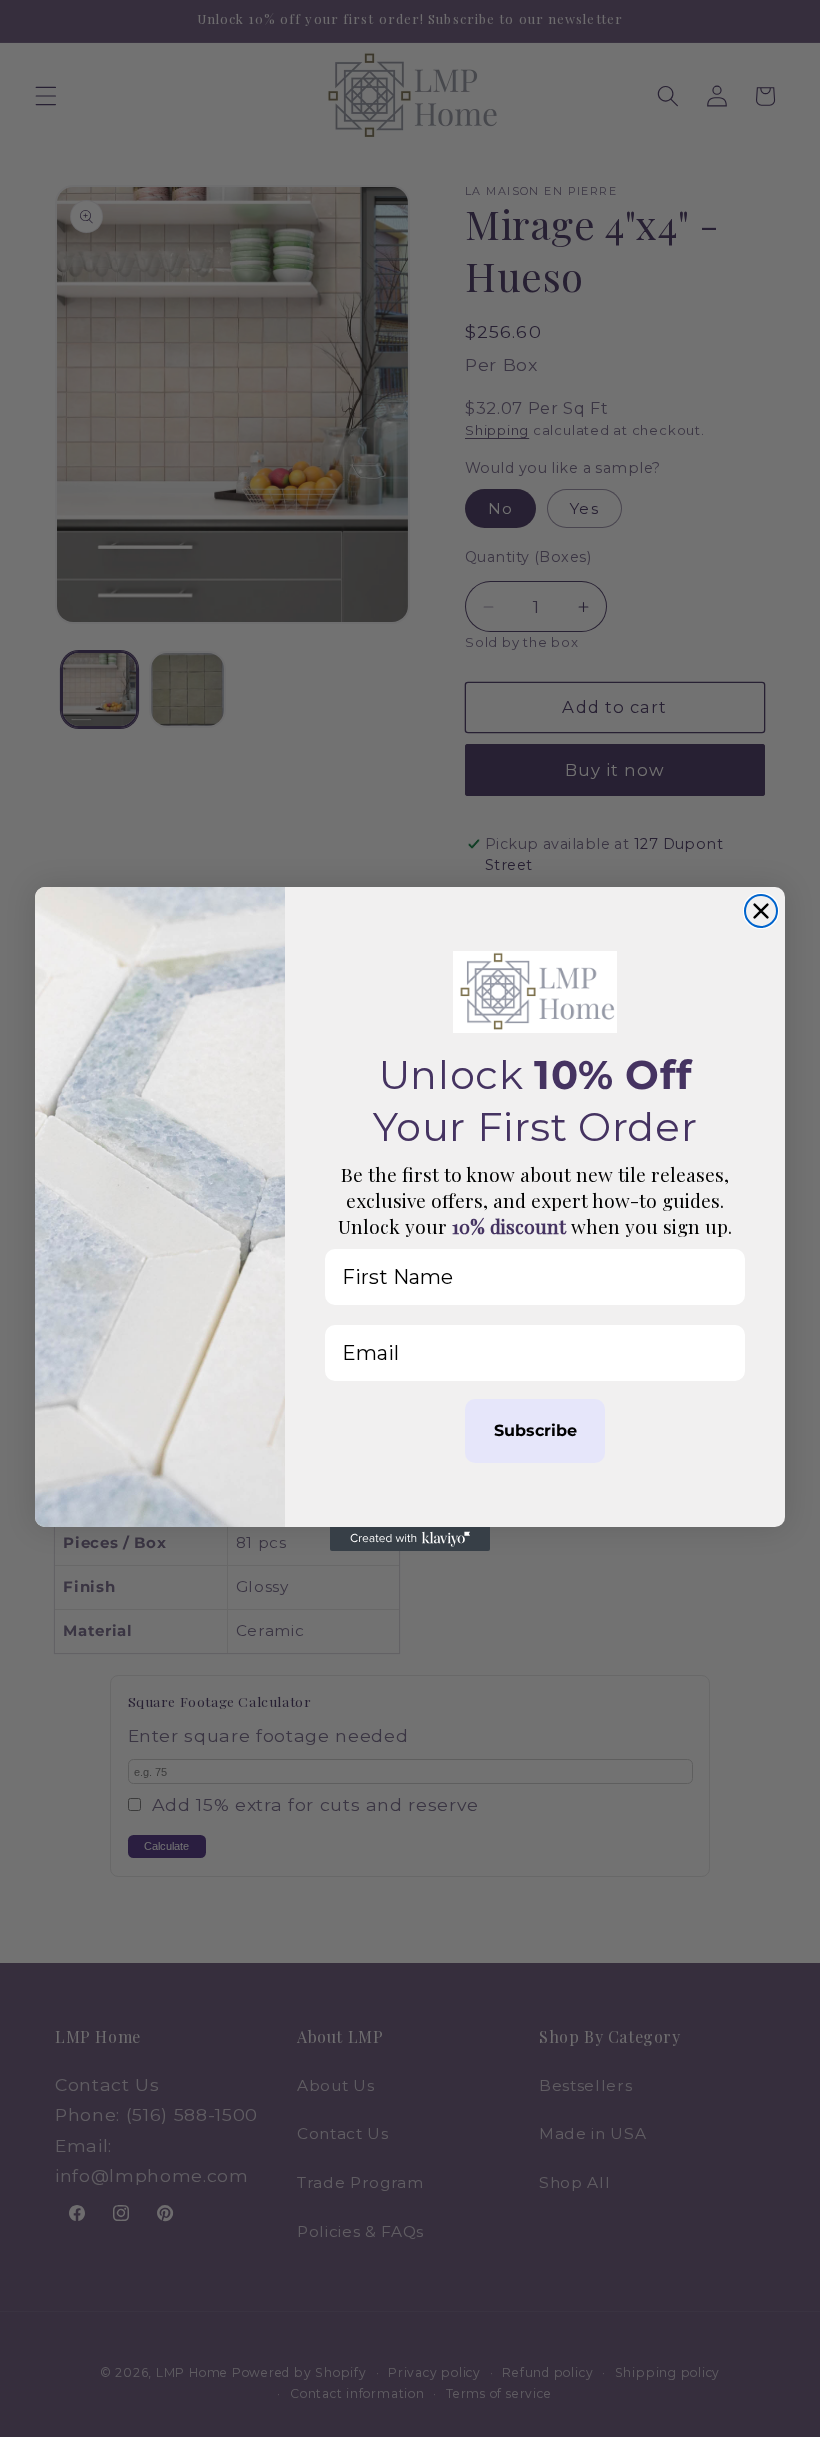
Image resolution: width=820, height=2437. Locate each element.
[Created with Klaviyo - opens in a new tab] (410, 1539)
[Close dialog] (761, 911)
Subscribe (535, 1430)
